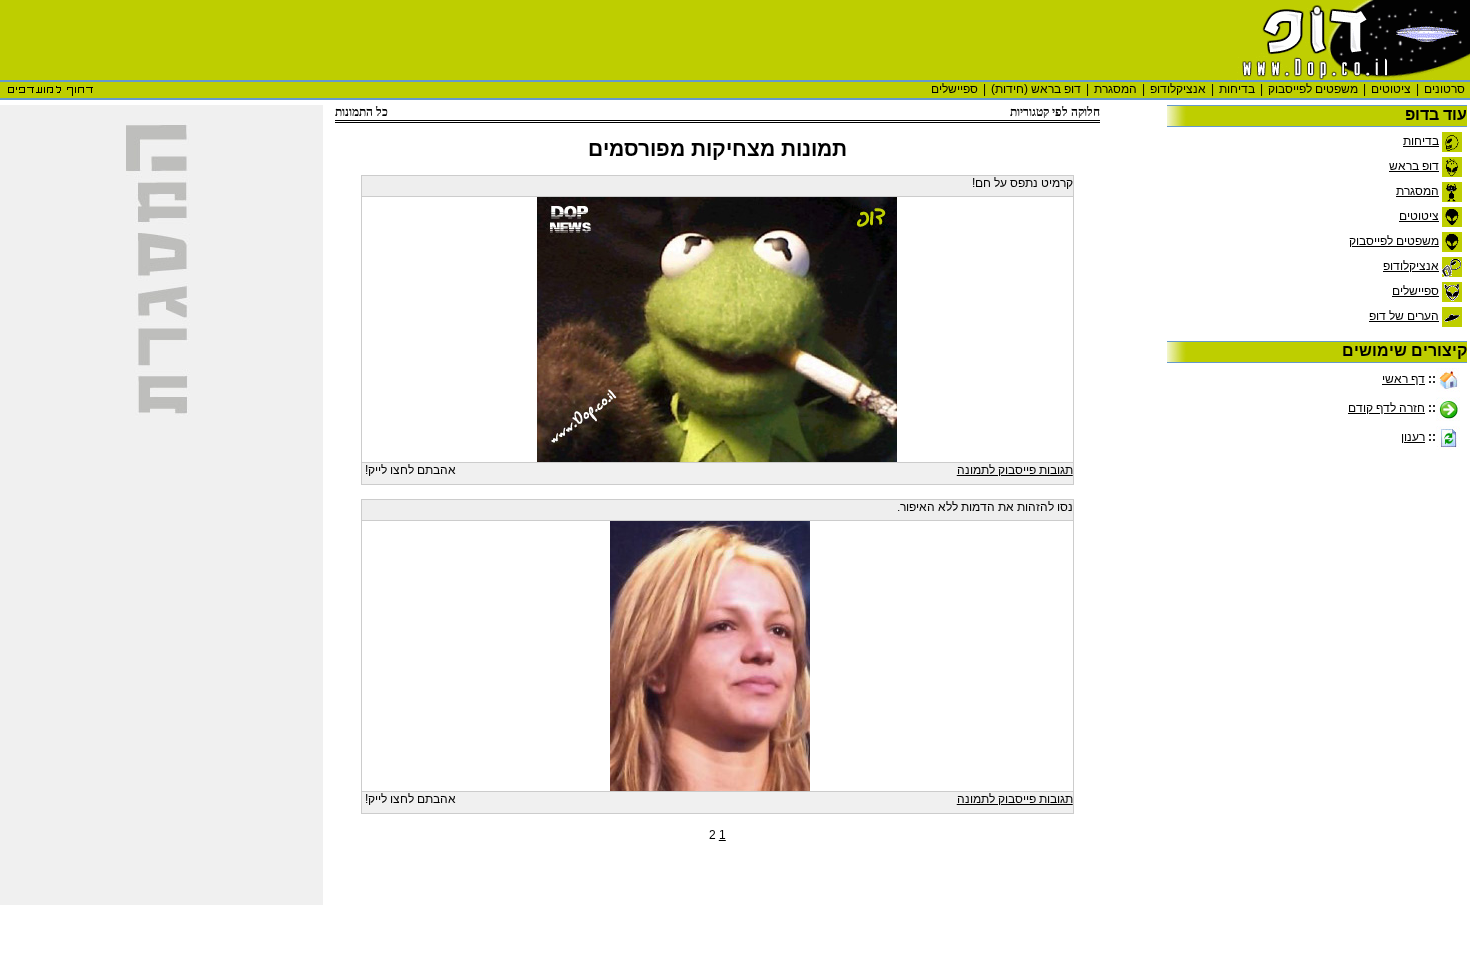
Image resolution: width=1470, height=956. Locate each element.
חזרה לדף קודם (1386, 408)
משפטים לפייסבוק (1313, 89)
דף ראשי (1403, 379)
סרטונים (1444, 89)
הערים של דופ (1404, 316)
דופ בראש (1414, 166)
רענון (1413, 437)
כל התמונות (361, 112)
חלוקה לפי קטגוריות (1055, 112)
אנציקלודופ (1178, 89)
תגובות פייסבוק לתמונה (1015, 470)
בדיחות (1237, 89)
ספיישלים (954, 89)
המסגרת (1115, 89)
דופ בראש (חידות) (1036, 89)
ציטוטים (1391, 89)
